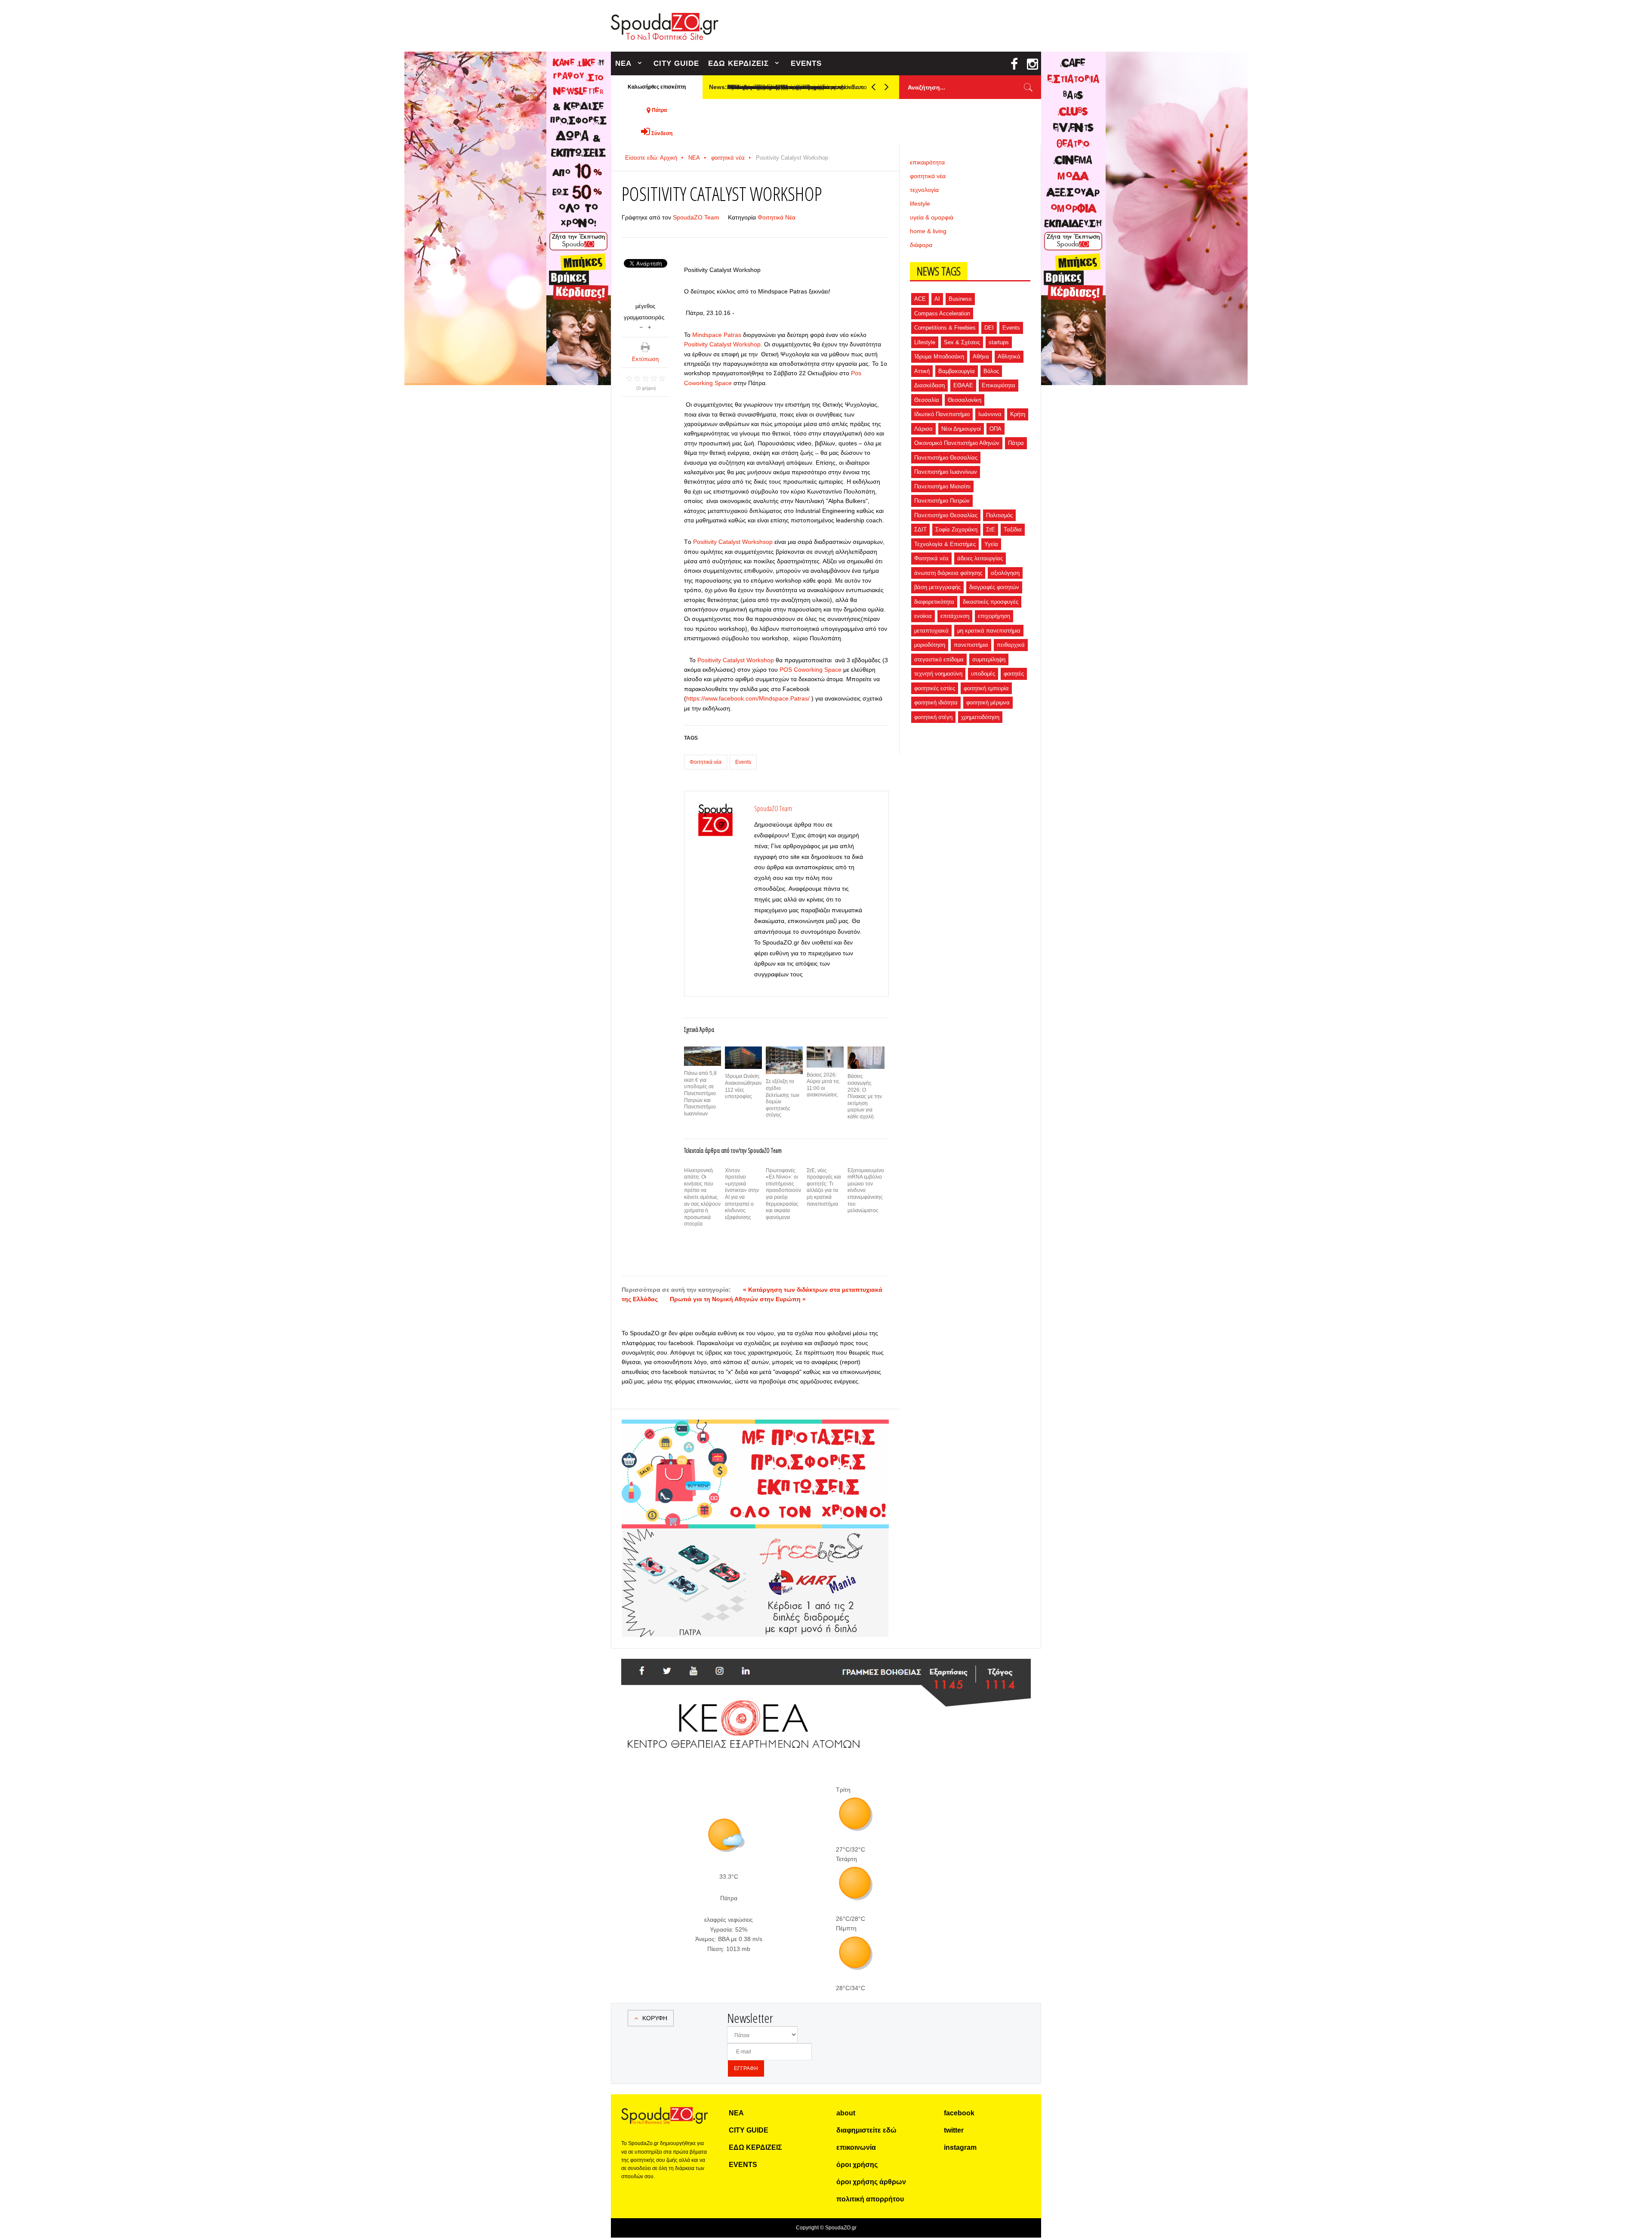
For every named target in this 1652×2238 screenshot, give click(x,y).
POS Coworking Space (811, 670)
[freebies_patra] (755, 1533)
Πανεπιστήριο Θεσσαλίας (946, 515)
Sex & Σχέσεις (962, 342)
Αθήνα (981, 357)
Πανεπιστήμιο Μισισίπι (942, 486)
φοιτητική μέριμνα (988, 702)
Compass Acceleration (942, 313)
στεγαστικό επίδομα (939, 659)
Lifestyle (925, 342)
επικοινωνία (856, 2147)
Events (743, 762)
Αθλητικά (1009, 357)
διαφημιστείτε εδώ (866, 2130)
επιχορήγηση (994, 616)
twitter (954, 2130)
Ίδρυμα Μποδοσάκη (939, 357)
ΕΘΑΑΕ (963, 385)
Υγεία (991, 544)
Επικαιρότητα (999, 385)
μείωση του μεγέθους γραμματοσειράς (641, 326)
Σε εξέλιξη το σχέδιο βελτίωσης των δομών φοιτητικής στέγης (783, 1098)
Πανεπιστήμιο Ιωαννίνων (946, 472)
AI (937, 299)
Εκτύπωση (645, 359)
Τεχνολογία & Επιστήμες (945, 544)
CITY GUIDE (676, 63)
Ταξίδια (1013, 529)
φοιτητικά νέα (728, 158)
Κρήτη (1018, 414)
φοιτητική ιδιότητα (936, 702)
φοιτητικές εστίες (935, 688)
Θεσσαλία (927, 400)
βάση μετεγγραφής (937, 587)
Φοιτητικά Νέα (777, 217)
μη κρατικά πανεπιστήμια (989, 631)
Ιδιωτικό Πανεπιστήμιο (942, 414)
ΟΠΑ (996, 429)
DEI (989, 328)
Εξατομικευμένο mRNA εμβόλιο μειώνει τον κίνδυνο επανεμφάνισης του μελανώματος (866, 1191)
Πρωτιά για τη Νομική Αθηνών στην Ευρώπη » (738, 1299)
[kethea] (826, 1669)
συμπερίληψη (989, 659)
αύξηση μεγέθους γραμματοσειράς (649, 326)
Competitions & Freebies (945, 328)
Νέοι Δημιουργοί (961, 429)
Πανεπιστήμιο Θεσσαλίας (946, 458)
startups (999, 342)
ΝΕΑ (623, 63)
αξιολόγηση (1005, 573)
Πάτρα (1016, 443)
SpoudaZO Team (696, 217)
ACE (920, 299)
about (846, 2113)
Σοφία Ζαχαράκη (956, 529)
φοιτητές (1014, 674)
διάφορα (921, 245)
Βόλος (991, 371)
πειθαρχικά (1011, 645)
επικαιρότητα (927, 162)
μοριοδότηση (930, 645)
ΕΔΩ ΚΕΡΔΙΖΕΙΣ (738, 63)
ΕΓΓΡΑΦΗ (746, 2068)
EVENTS (806, 63)
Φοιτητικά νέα (706, 762)
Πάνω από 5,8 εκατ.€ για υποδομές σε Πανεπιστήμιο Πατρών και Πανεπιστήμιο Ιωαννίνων (700, 1093)
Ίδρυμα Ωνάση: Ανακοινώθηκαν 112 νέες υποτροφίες (743, 1086)
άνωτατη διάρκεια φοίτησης (948, 573)
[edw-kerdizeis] (755, 1430)
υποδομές (983, 674)
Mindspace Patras (717, 335)
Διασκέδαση (929, 385)
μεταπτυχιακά (931, 631)
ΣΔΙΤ (920, 529)
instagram (960, 2147)
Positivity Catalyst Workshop (722, 344)
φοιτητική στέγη (933, 717)
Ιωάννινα (990, 414)
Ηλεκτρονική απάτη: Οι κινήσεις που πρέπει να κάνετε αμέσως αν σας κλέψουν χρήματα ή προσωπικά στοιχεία (702, 1197)
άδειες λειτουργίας (980, 558)
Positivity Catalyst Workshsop (733, 542)
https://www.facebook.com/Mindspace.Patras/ (748, 698)
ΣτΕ (991, 529)
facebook (959, 2113)
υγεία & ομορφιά (932, 217)
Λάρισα (923, 429)
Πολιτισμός (999, 515)
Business (960, 299)
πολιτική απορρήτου (870, 2199)
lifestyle (920, 204)
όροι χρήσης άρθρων (871, 2182)
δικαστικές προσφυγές (991, 602)
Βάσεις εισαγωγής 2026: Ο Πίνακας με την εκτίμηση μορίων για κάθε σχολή (865, 1096)
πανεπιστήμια (971, 645)
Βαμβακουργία (957, 371)
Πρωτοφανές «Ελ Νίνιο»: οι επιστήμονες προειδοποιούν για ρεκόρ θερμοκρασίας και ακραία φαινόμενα (783, 1194)
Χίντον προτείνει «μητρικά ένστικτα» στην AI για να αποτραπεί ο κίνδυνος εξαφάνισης (742, 1194)
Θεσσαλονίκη (965, 400)
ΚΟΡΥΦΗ (655, 2018)
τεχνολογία (924, 190)
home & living (928, 231)
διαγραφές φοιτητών (994, 587)
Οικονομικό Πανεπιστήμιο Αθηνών (957, 443)
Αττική (922, 371)
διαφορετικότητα (934, 602)
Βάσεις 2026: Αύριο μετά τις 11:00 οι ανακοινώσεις (823, 1085)
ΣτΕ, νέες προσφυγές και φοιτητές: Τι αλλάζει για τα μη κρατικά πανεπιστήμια (824, 1187)
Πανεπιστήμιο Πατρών (942, 501)
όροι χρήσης (857, 2165)
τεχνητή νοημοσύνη (938, 674)
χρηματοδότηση (980, 717)
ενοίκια (923, 616)
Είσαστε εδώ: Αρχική (651, 158)
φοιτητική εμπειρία (986, 688)
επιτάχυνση (955, 616)
